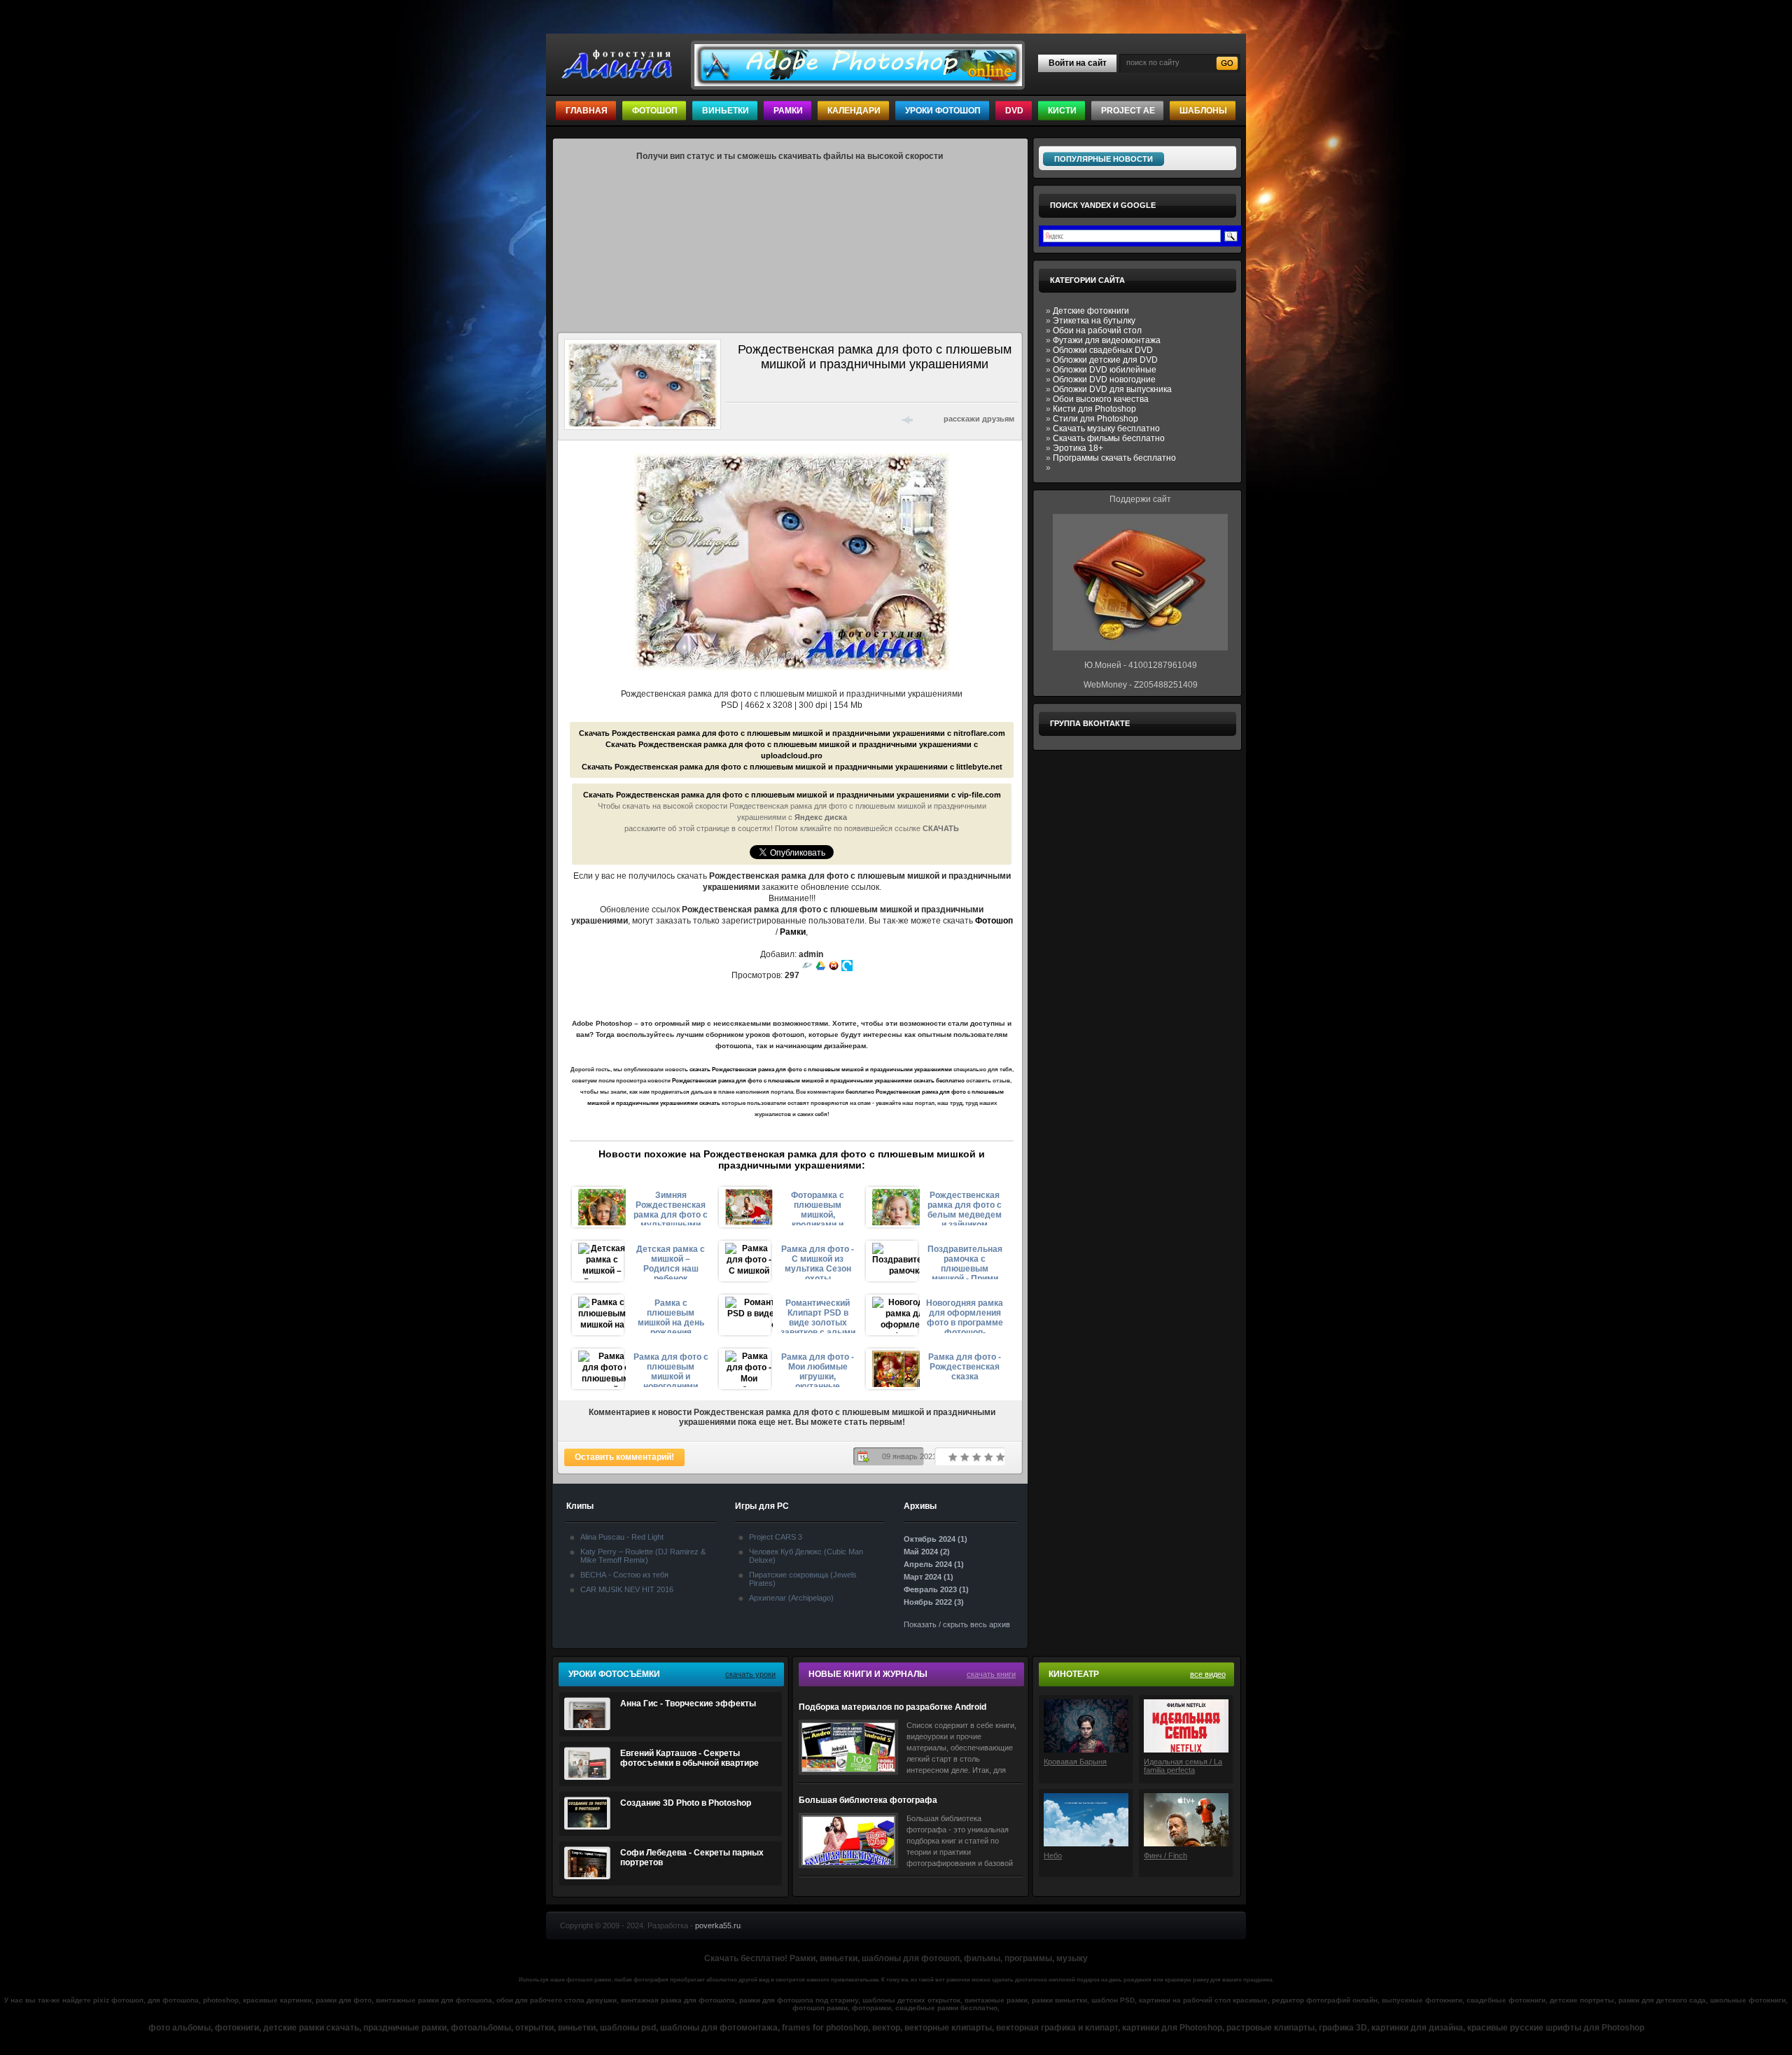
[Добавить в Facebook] (753, 419)
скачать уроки (750, 1674)
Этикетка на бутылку (1094, 321)
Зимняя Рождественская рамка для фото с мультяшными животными (671, 1208)
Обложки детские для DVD (1105, 360)
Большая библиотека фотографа (868, 1800)
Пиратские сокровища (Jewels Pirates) (803, 1579)
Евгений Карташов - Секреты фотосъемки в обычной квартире (689, 1758)
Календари (854, 111)
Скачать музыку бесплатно (1106, 429)
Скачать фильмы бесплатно (1109, 438)
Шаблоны (1203, 111)
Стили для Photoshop (1095, 419)
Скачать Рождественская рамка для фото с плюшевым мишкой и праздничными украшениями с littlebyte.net (792, 767)
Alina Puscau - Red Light (622, 1537)
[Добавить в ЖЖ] (862, 419)
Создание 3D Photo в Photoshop (686, 1803)
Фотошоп (655, 111)
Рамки (788, 111)
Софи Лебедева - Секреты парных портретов (692, 1858)
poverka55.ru (718, 1925)
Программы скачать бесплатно (1114, 458)
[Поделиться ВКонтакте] (735, 419)
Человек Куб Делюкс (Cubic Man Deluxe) (806, 1556)
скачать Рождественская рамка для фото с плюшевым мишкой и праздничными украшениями (821, 1070)
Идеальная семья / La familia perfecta (1183, 1766)
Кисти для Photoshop (1094, 409)
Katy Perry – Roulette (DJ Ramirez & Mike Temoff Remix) (643, 1556)
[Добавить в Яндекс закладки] (808, 419)
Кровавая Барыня (1075, 1762)
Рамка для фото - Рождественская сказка (965, 1367)
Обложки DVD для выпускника (1112, 389)
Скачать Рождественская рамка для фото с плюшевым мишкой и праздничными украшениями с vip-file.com (792, 795)
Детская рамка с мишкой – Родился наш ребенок (671, 1262)
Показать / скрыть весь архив (957, 1624)
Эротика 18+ (1078, 448)
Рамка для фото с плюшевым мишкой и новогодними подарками (671, 1370)
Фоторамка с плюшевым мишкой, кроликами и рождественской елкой (818, 1208)
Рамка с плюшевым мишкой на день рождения (671, 1316)
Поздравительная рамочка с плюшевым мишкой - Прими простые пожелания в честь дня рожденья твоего (965, 1262)
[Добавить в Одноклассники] (844, 419)
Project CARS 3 (776, 1537)
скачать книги (991, 1674)
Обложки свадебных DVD (1103, 350)
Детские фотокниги (1091, 311)
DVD (1014, 111)
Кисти (1062, 111)
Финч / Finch (1165, 1855)
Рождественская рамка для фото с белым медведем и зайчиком (965, 1208)
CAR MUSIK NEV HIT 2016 (627, 1589)
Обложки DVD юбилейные (1105, 370)
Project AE (1128, 111)
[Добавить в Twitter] (771, 419)
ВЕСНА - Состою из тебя (624, 1575)
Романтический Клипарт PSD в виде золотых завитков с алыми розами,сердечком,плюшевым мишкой (818, 1316)
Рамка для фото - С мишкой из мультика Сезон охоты (818, 1262)
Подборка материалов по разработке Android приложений (892, 1707)
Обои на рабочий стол (1097, 330)
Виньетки (726, 111)
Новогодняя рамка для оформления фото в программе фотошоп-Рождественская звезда (965, 1316)
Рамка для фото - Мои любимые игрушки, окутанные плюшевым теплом (818, 1370)
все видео (1208, 1674)
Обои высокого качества (1101, 399)
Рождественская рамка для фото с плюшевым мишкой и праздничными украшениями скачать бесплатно (818, 1081)
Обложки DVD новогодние (1104, 379)
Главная (587, 111)
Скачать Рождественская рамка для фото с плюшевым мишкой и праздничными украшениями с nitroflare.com (792, 733)
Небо (1053, 1855)
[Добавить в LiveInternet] (790, 419)
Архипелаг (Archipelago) (791, 1598)
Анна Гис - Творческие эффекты (688, 1704)
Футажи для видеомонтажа (1107, 340)
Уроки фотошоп (943, 111)
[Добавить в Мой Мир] (826, 419)
